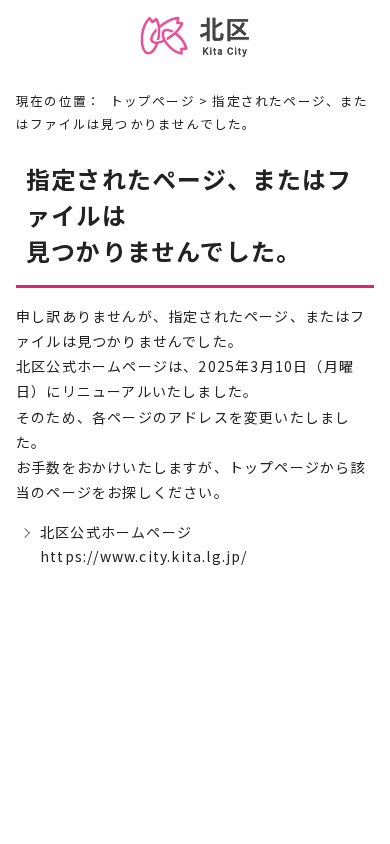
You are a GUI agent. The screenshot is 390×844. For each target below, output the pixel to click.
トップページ (152, 100)
